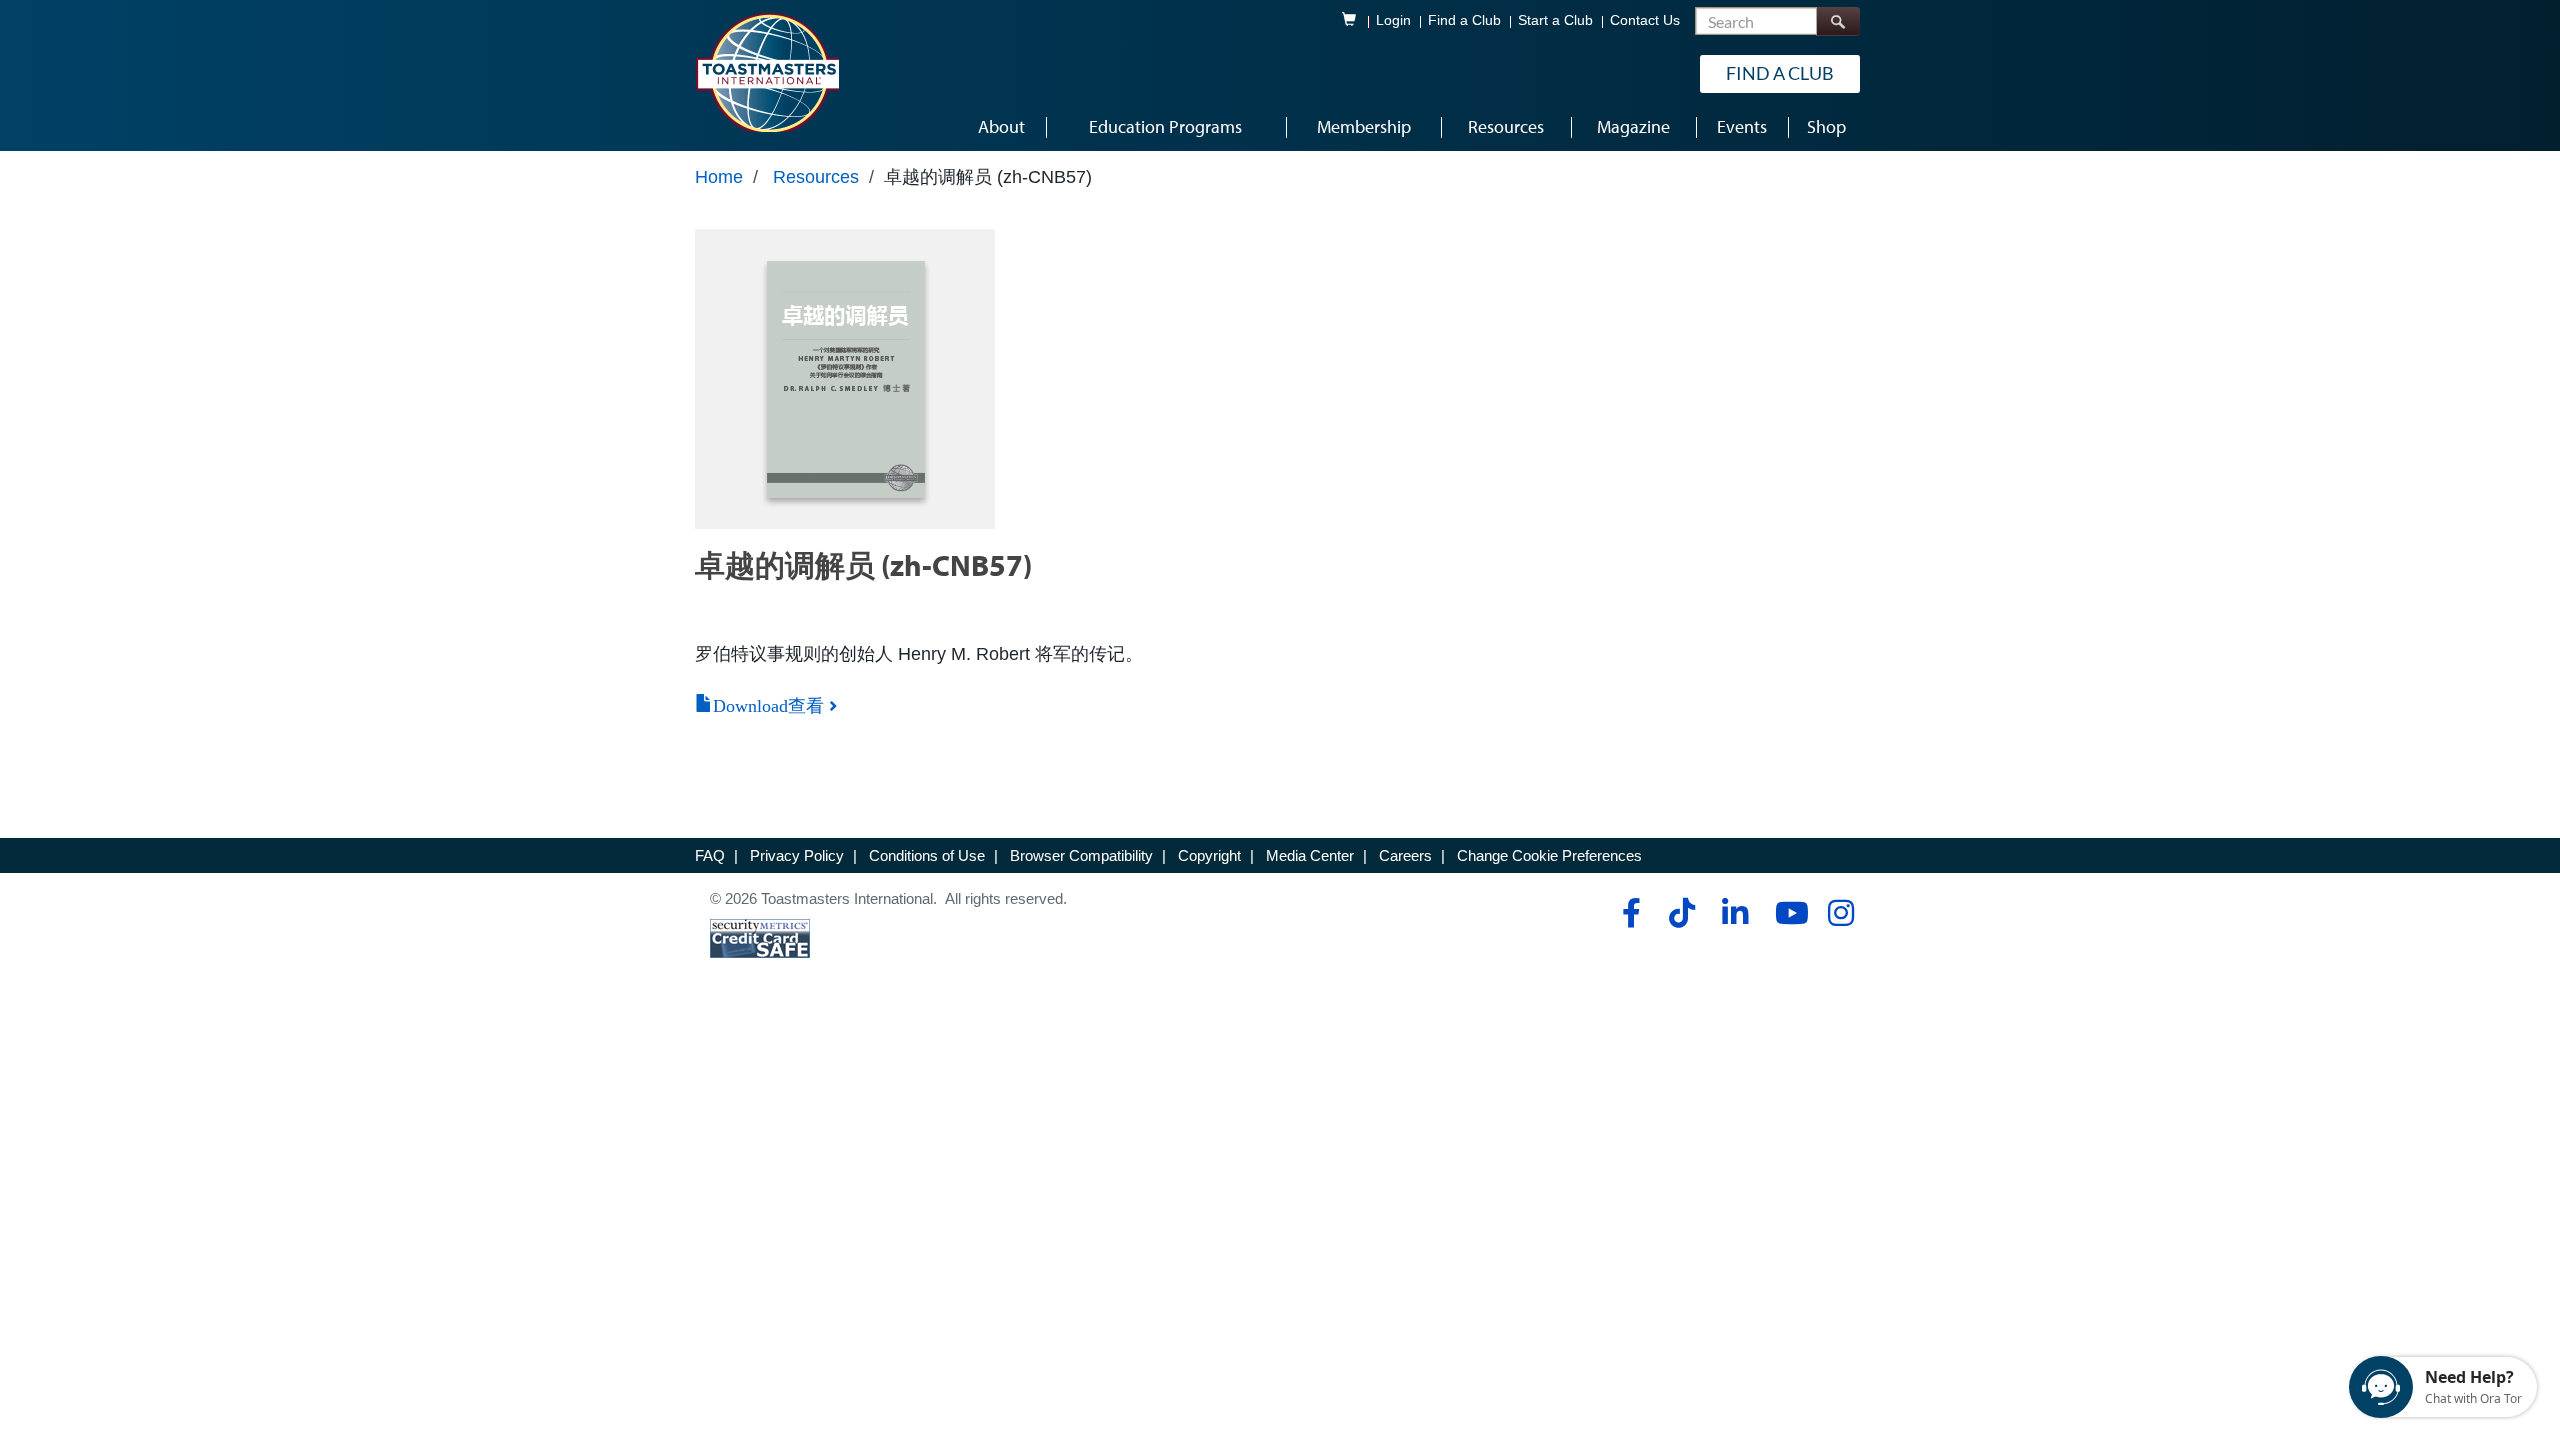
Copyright (1209, 855)
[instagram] (1840, 913)
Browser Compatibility (1081, 855)
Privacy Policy (797, 855)
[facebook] (1628, 913)
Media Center (1310, 855)
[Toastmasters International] (767, 72)
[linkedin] (1734, 913)
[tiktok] (1681, 913)
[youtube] (1787, 913)
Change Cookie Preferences (1549, 855)
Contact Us (1645, 20)
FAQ (710, 855)
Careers (1405, 855)
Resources (816, 177)
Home (719, 177)
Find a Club (1464, 20)
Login (1393, 20)
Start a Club (1555, 20)
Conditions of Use (927, 855)
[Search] (1838, 21)
